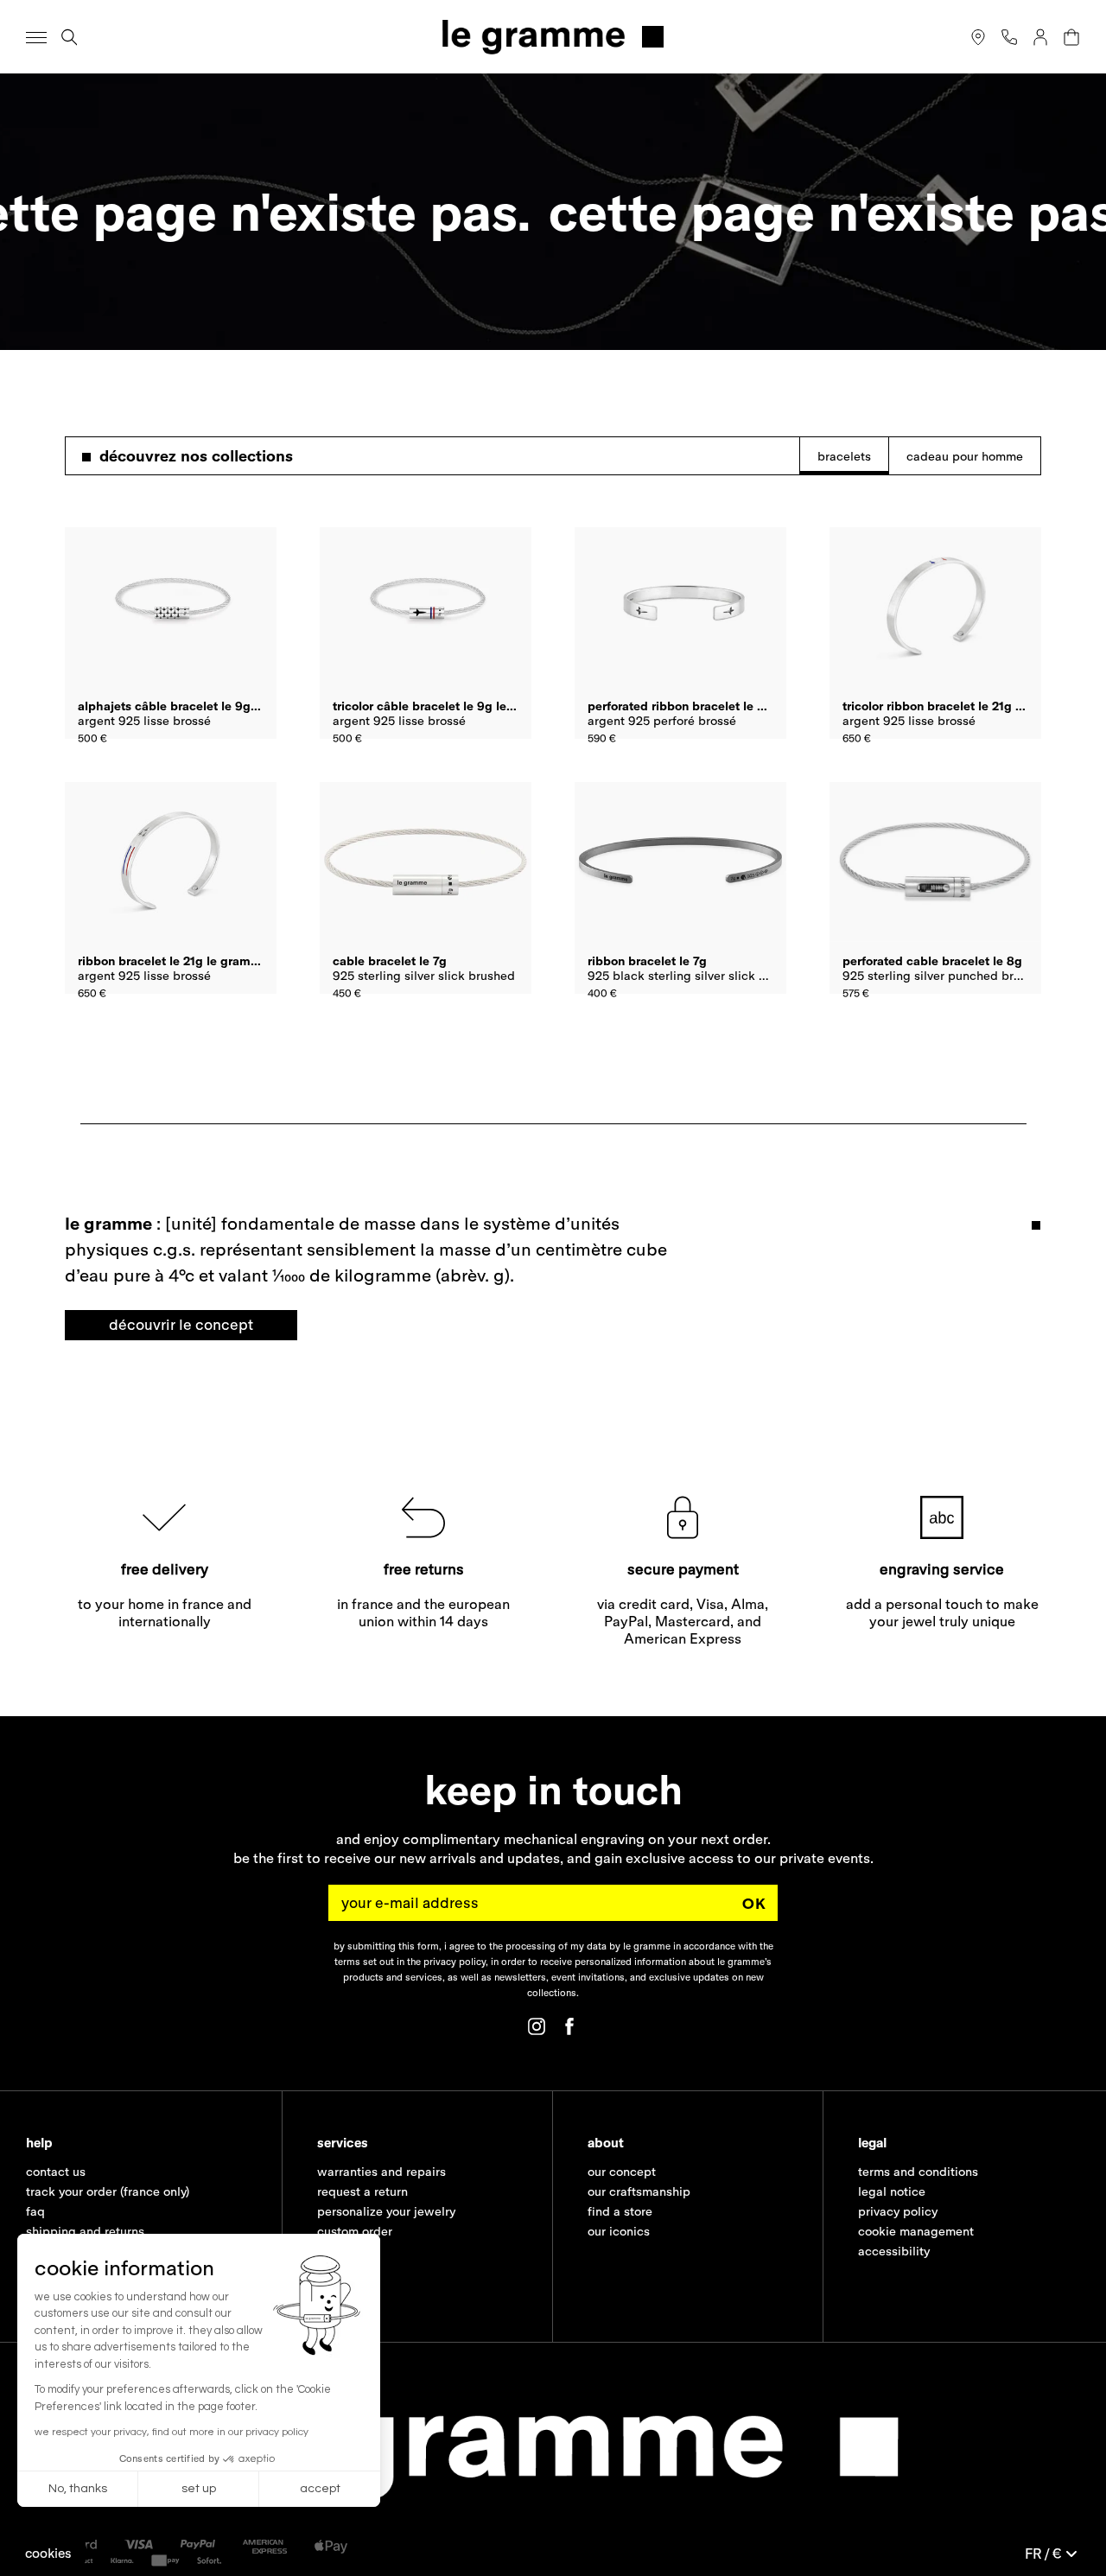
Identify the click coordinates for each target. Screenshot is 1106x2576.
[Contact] (1009, 37)
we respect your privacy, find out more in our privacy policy (172, 2432)
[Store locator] (978, 37)
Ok (754, 1903)
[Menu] (36, 37)
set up (199, 2489)
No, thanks (78, 2489)
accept (320, 2489)
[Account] (1040, 37)
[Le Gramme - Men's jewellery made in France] (553, 37)
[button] (48, 2553)
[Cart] (1071, 37)
